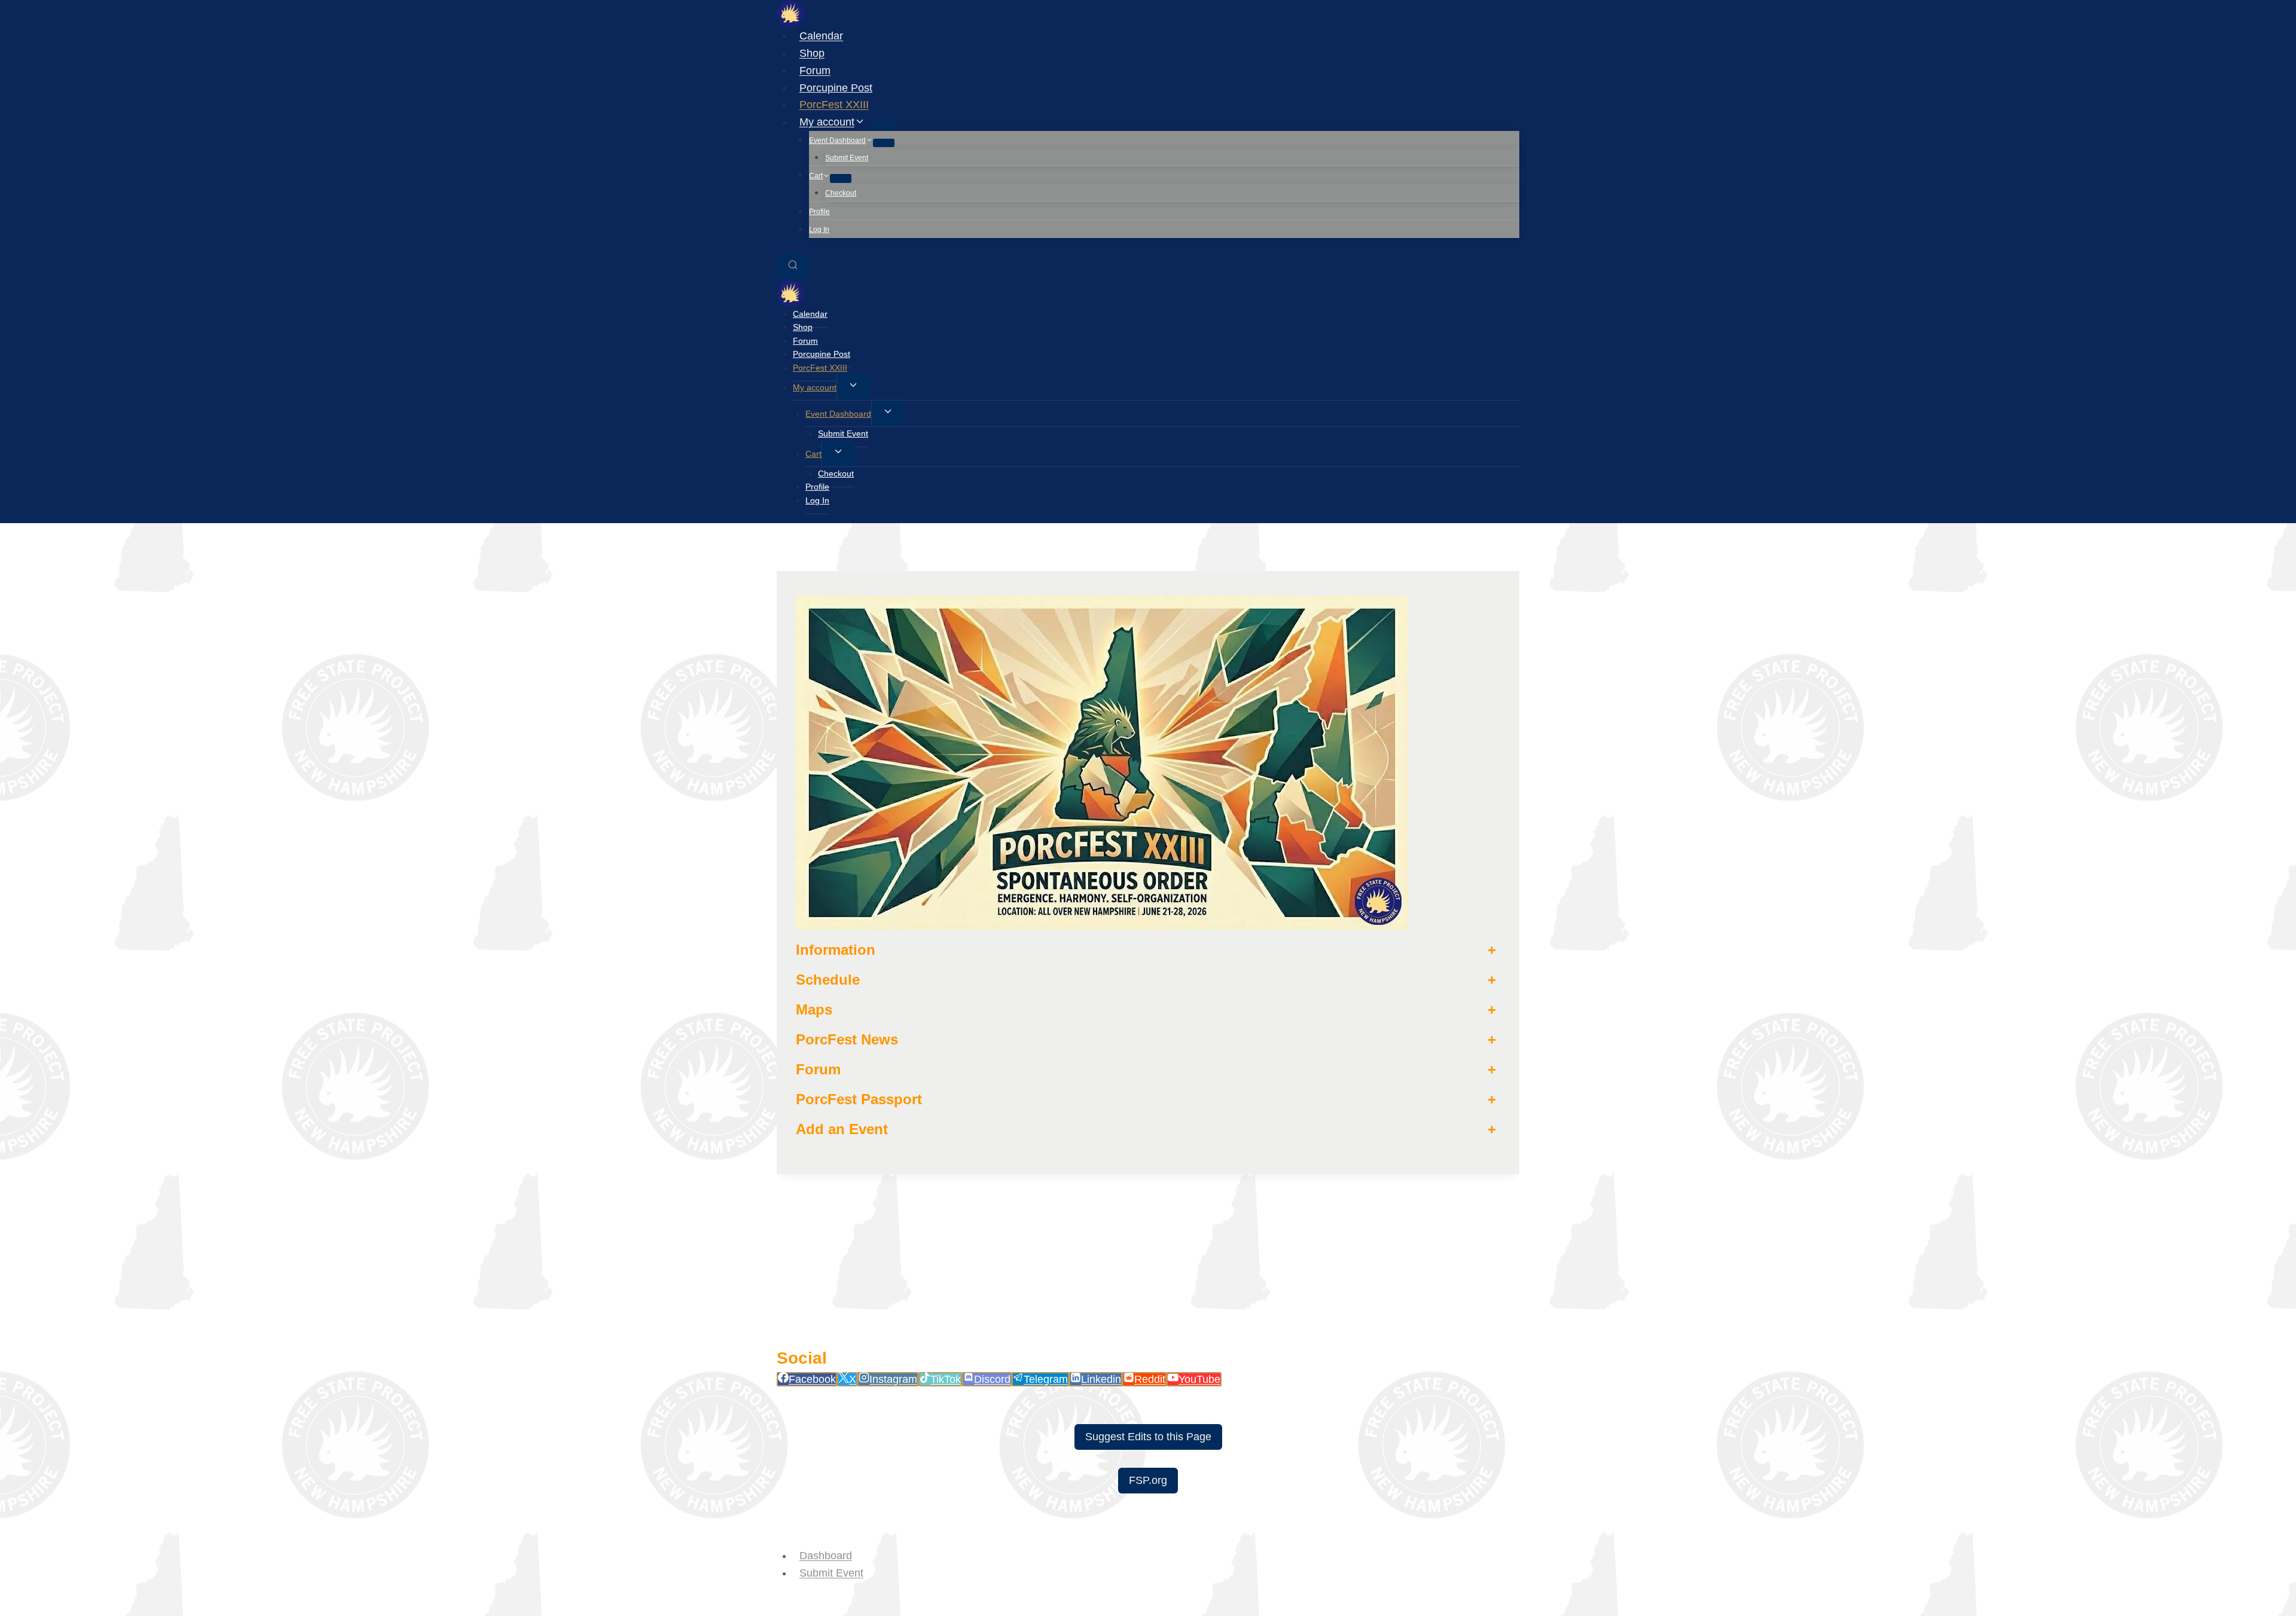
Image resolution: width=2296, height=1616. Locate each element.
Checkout (841, 193)
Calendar (821, 36)
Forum (815, 71)
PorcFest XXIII (834, 105)
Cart (813, 454)
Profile (819, 212)
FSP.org (1148, 1480)
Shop (812, 53)
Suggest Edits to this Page (1148, 1437)
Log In (819, 230)
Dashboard (826, 1556)
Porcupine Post (836, 87)
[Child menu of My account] (883, 126)
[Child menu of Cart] (841, 178)
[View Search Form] (793, 267)
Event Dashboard (838, 414)
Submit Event (847, 158)
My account (815, 387)
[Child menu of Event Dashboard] (884, 143)
